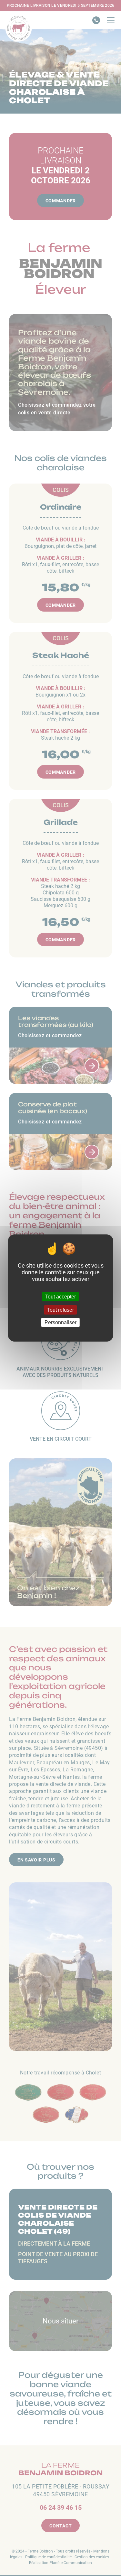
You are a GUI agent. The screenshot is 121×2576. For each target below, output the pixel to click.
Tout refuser (60, 1310)
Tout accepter (60, 1297)
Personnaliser (60, 1322)
